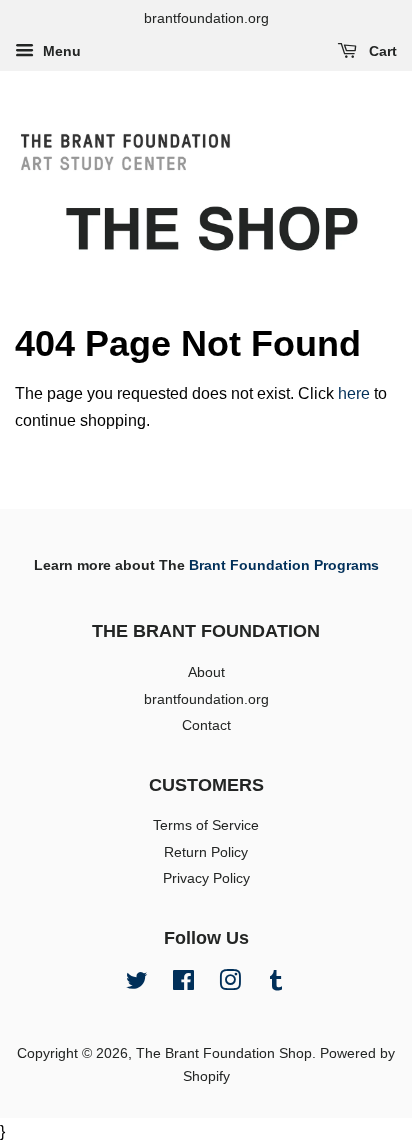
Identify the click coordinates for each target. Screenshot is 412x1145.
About (206, 672)
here (354, 393)
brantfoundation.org (206, 699)
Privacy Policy (206, 878)
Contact (206, 725)
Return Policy (206, 852)
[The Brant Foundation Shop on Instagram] (230, 984)
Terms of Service (206, 825)
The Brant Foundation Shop (224, 1053)
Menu (60, 51)
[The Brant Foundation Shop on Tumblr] (276, 984)
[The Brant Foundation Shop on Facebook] (183, 984)
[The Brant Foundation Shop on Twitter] (137, 984)
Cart (381, 51)
